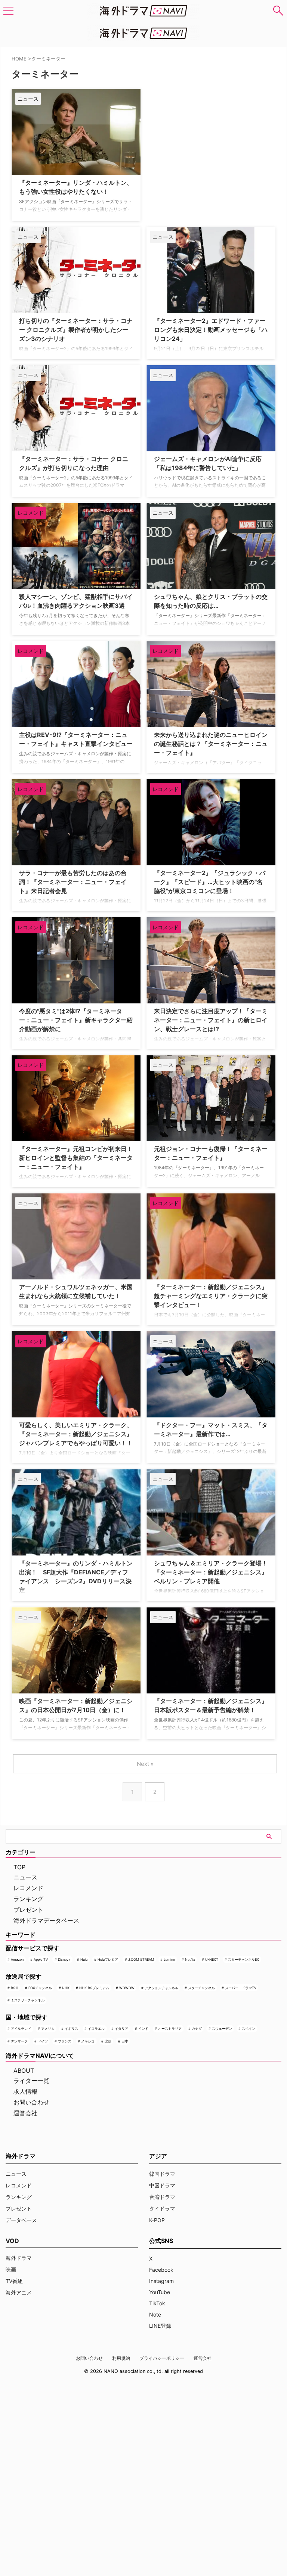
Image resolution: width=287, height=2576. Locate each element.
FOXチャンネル (40, 1988)
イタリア (121, 2029)
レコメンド (28, 1888)
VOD (12, 2241)
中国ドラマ (162, 2185)
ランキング (28, 1899)
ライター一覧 (31, 2081)
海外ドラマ (19, 2258)
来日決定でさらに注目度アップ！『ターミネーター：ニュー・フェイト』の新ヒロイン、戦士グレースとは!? (211, 1020)
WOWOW (127, 1988)
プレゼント (28, 1910)
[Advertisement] (184, 136)
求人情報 (25, 2091)
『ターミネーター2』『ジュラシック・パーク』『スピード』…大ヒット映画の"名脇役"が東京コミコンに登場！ (210, 882)
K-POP (157, 2220)
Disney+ (64, 1959)
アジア (158, 2156)
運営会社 (25, 2113)
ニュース (25, 1877)
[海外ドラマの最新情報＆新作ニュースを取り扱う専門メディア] (143, 11)
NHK (66, 1988)
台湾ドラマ (162, 2197)
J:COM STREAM (141, 1959)
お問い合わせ (31, 2102)
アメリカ (48, 2029)
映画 (11, 2269)
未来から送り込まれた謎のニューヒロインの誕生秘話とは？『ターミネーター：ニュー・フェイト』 (211, 744)
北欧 (108, 2041)
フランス (65, 2041)
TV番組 (14, 2281)
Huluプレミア (108, 1959)
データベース (21, 2220)
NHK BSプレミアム (94, 1988)
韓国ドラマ (162, 2174)
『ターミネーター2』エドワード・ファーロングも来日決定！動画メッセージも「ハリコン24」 (211, 330)
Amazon (17, 1959)
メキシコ (88, 2041)
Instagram (161, 2281)
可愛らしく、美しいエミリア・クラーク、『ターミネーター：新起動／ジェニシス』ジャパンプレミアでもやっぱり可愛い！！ (76, 1434)
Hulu (84, 1959)
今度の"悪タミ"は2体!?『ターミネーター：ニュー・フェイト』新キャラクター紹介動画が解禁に (76, 1020)
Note (155, 2314)
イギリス (71, 2029)
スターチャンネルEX (243, 1959)
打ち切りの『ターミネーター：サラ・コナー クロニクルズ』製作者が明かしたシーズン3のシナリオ (76, 330)
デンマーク (19, 2041)
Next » (145, 1764)
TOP (19, 1867)
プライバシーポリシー (162, 2358)
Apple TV (41, 1959)
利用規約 (121, 2358)
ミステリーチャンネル (28, 2000)
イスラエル (96, 2029)
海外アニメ (19, 2292)
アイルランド (21, 2029)
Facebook (161, 2270)
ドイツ (43, 2041)
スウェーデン (222, 2029)
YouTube (160, 2292)
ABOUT (24, 2071)
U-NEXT (212, 1959)
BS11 (15, 1988)
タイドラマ (162, 2208)
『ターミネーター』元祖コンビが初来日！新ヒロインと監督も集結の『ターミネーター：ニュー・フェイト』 (76, 1158)
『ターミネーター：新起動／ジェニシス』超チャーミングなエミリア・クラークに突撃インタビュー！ (211, 1296)
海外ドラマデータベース (46, 1920)
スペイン (249, 2029)
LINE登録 (160, 2326)
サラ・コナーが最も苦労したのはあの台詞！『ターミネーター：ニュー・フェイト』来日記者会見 (73, 882)
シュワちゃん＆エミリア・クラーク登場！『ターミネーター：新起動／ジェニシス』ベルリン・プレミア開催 (211, 1572)
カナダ (197, 2029)
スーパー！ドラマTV (241, 1988)
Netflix (190, 1959)
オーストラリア (170, 2029)
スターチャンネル (201, 1988)
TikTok (157, 2303)
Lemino (169, 1959)
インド (143, 2029)
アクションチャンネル (161, 1988)
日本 (125, 2041)
